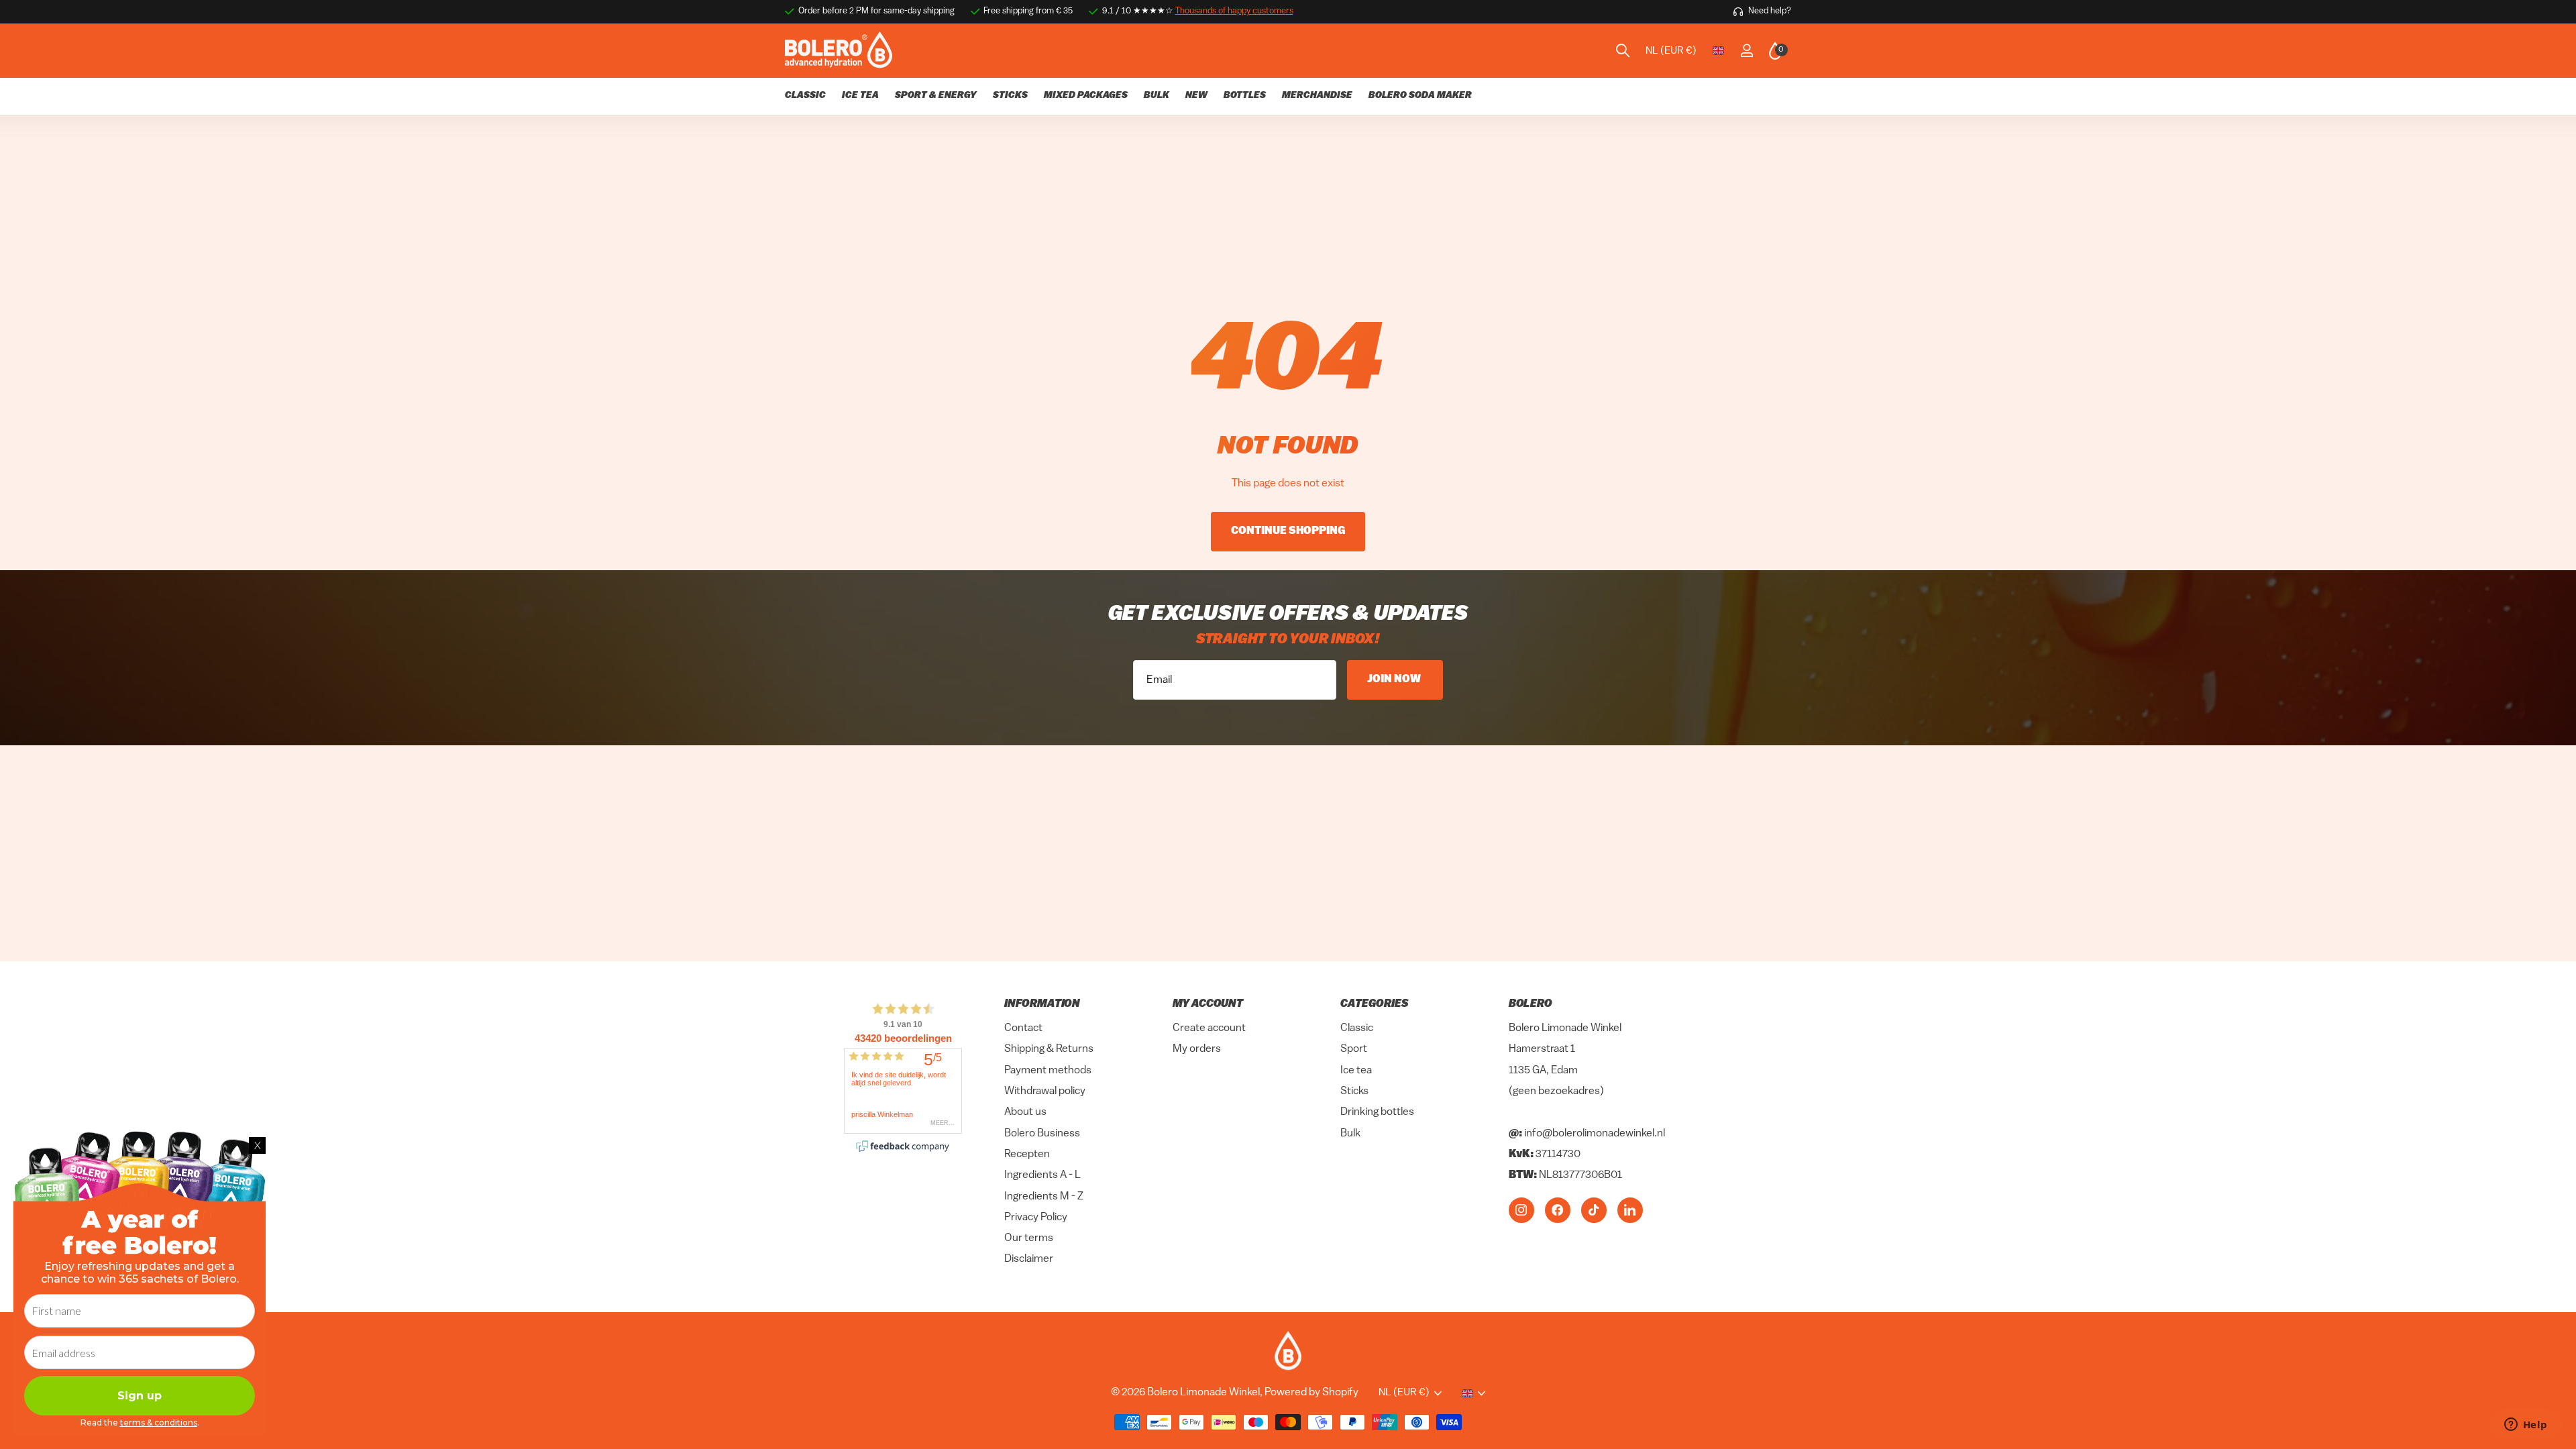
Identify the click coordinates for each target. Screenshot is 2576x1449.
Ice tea (1356, 1071)
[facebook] (1558, 1210)
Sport (1354, 1050)
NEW (1196, 96)
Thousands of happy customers (1234, 11)
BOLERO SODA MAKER (1420, 96)
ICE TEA (860, 96)
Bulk (1350, 1134)
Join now (1395, 680)
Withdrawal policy (1045, 1091)
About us (1025, 1113)
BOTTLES (1245, 96)
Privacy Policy (1036, 1218)
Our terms (1029, 1239)
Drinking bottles (1377, 1113)
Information (1042, 1004)
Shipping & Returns (1049, 1050)
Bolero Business (1042, 1134)
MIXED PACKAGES (1086, 96)
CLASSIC (805, 96)
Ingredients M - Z (1044, 1197)
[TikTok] (1594, 1210)
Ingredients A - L (1042, 1176)
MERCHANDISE (1317, 96)
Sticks (1354, 1091)
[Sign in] (1747, 51)
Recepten (1027, 1155)
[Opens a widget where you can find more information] (2526, 1426)
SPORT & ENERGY (936, 96)
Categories (1374, 1004)
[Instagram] (1521, 1210)
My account (1208, 1004)
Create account (1209, 1029)
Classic (1357, 1029)
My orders (1197, 1050)
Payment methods (1048, 1071)
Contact (1023, 1029)
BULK (1157, 96)
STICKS (1010, 96)
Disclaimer (1029, 1260)
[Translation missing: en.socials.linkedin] (1630, 1210)
